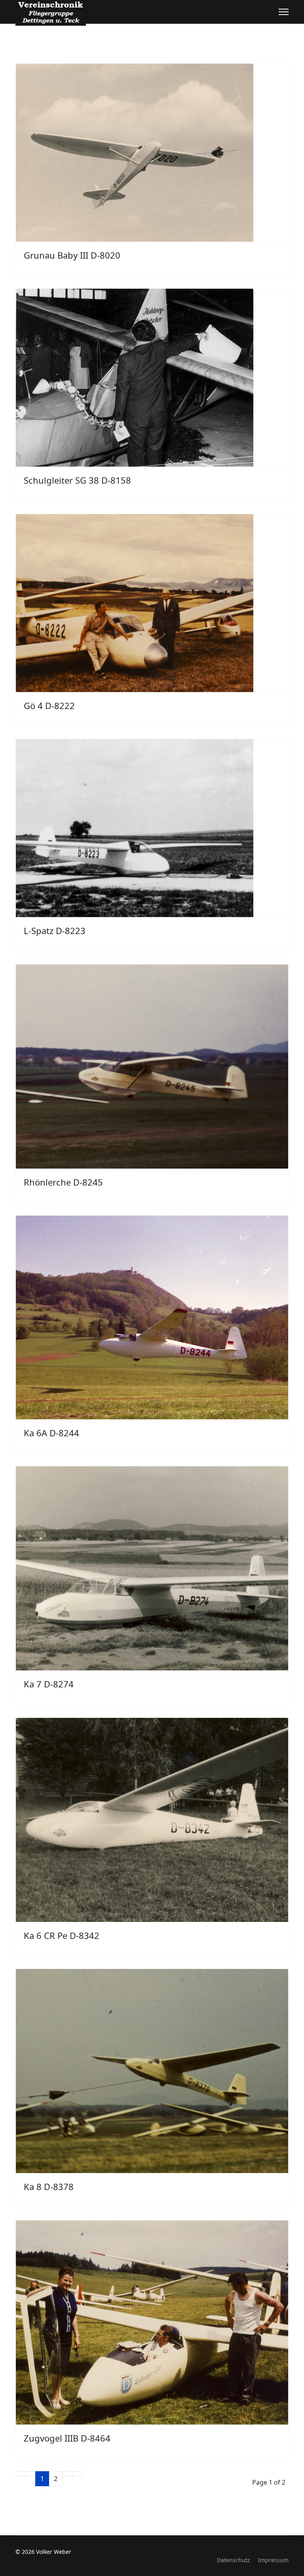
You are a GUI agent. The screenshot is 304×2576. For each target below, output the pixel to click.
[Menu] (284, 12)
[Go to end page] (77, 2474)
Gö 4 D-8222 (49, 705)
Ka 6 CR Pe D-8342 (62, 1935)
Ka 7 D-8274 (49, 1684)
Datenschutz (234, 2560)
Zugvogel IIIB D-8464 (67, 2438)
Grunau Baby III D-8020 (72, 255)
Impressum (273, 2560)
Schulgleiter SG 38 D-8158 (77, 480)
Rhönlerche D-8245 (63, 1182)
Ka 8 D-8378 (49, 2186)
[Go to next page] (67, 2474)
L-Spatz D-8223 (55, 931)
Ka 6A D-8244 (51, 1433)
